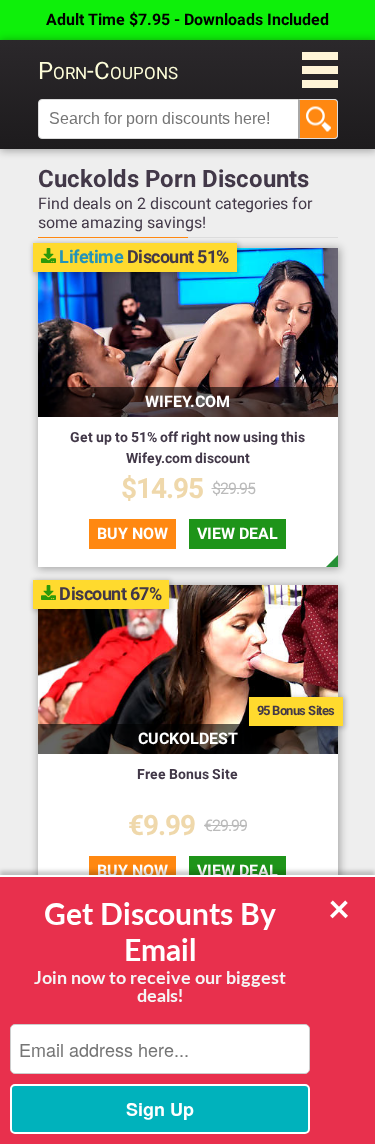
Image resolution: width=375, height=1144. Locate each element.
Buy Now (132, 533)
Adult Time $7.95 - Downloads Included (187, 19)
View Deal (237, 533)
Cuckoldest (188, 738)
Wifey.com (187, 401)
